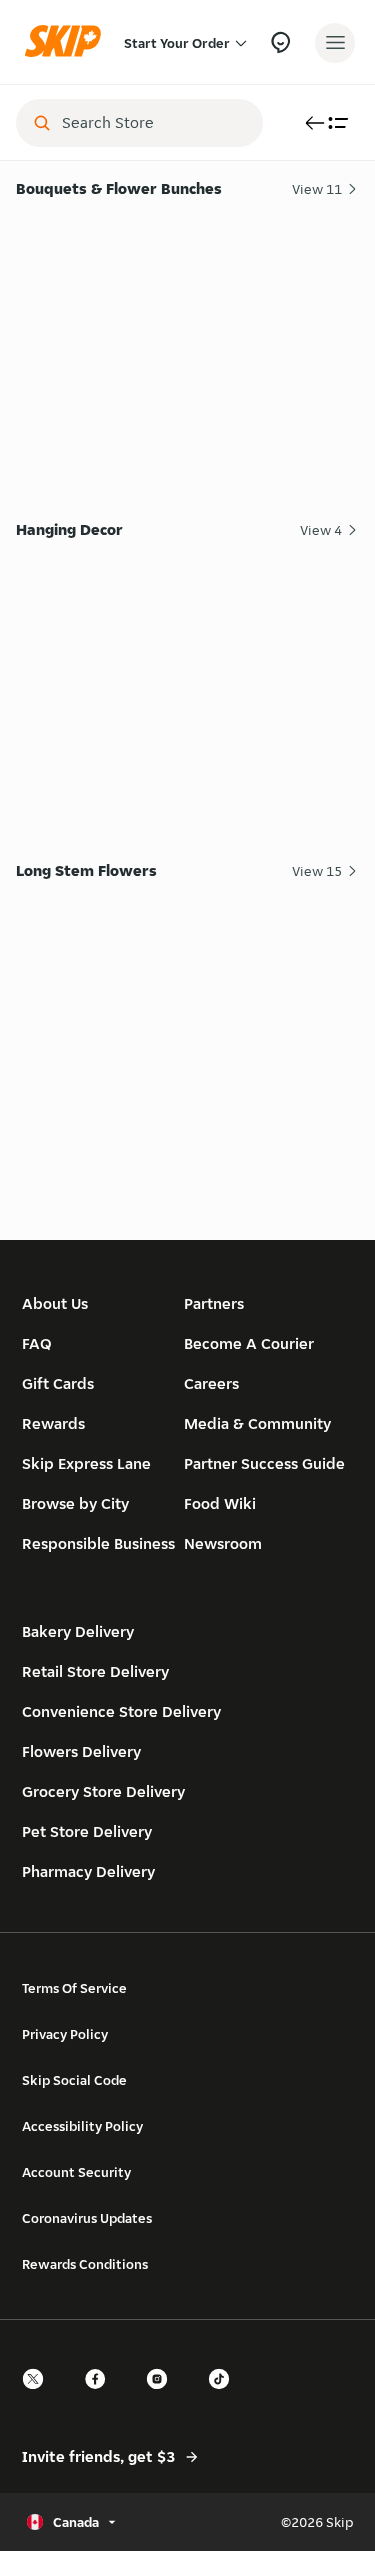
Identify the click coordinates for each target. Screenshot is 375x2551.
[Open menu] (335, 43)
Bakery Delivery (78, 1631)
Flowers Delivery (81, 1751)
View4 (321, 530)
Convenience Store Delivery (121, 1711)
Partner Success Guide (264, 1463)
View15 (317, 871)
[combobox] (153, 123)
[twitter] (39, 2396)
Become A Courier (249, 1343)
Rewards (53, 1423)
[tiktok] (225, 2396)
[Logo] (68, 42)
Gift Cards (58, 1383)
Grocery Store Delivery (103, 1791)
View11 (317, 189)
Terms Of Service (74, 1988)
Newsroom (223, 1543)
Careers (211, 1383)
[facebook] (101, 2396)
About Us (55, 1303)
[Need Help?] (280, 42)
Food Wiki (220, 1503)
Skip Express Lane (86, 1463)
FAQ (37, 1343)
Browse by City (75, 1503)
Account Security (76, 2172)
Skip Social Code (74, 2080)
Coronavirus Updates (87, 2218)
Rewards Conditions (85, 2264)
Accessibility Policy (82, 2126)
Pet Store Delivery (87, 1831)
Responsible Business (98, 1543)
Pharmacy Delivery (88, 1871)
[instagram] (163, 2396)
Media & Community (257, 1423)
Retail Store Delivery (95, 1671)
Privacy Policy (65, 2034)
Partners (214, 1303)
